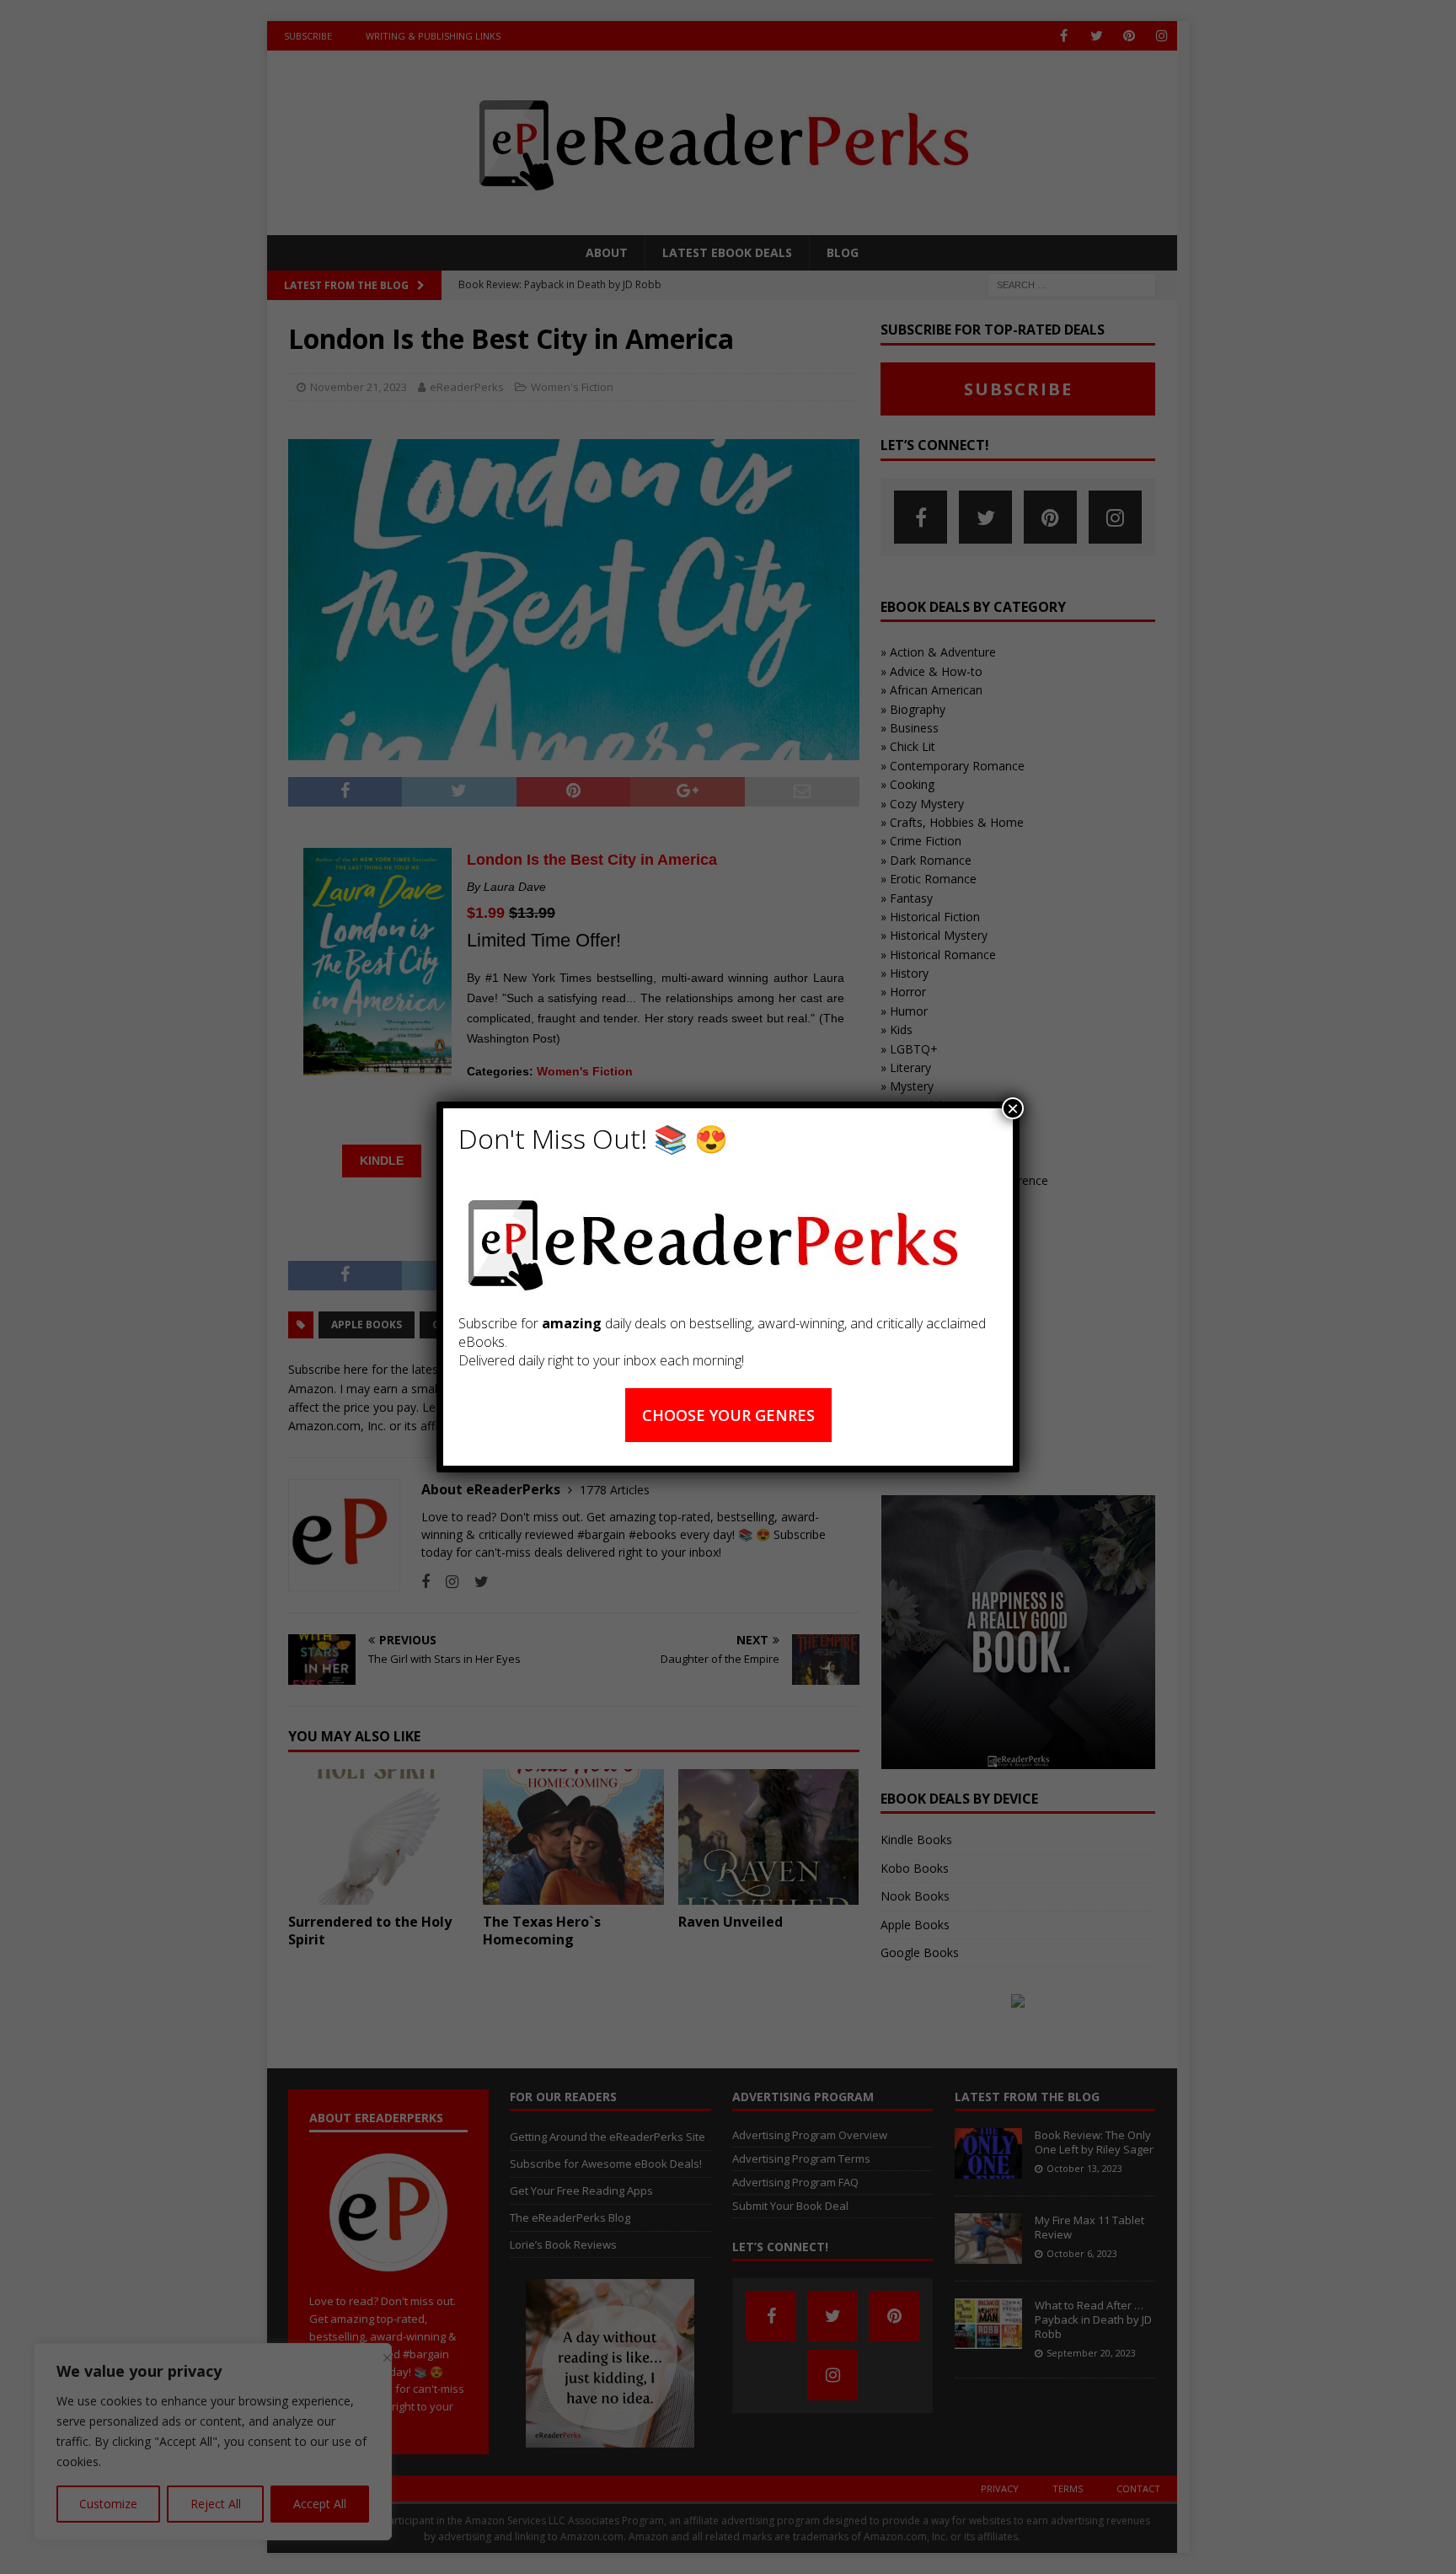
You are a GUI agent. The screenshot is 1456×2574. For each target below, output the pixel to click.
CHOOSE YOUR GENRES (728, 1415)
